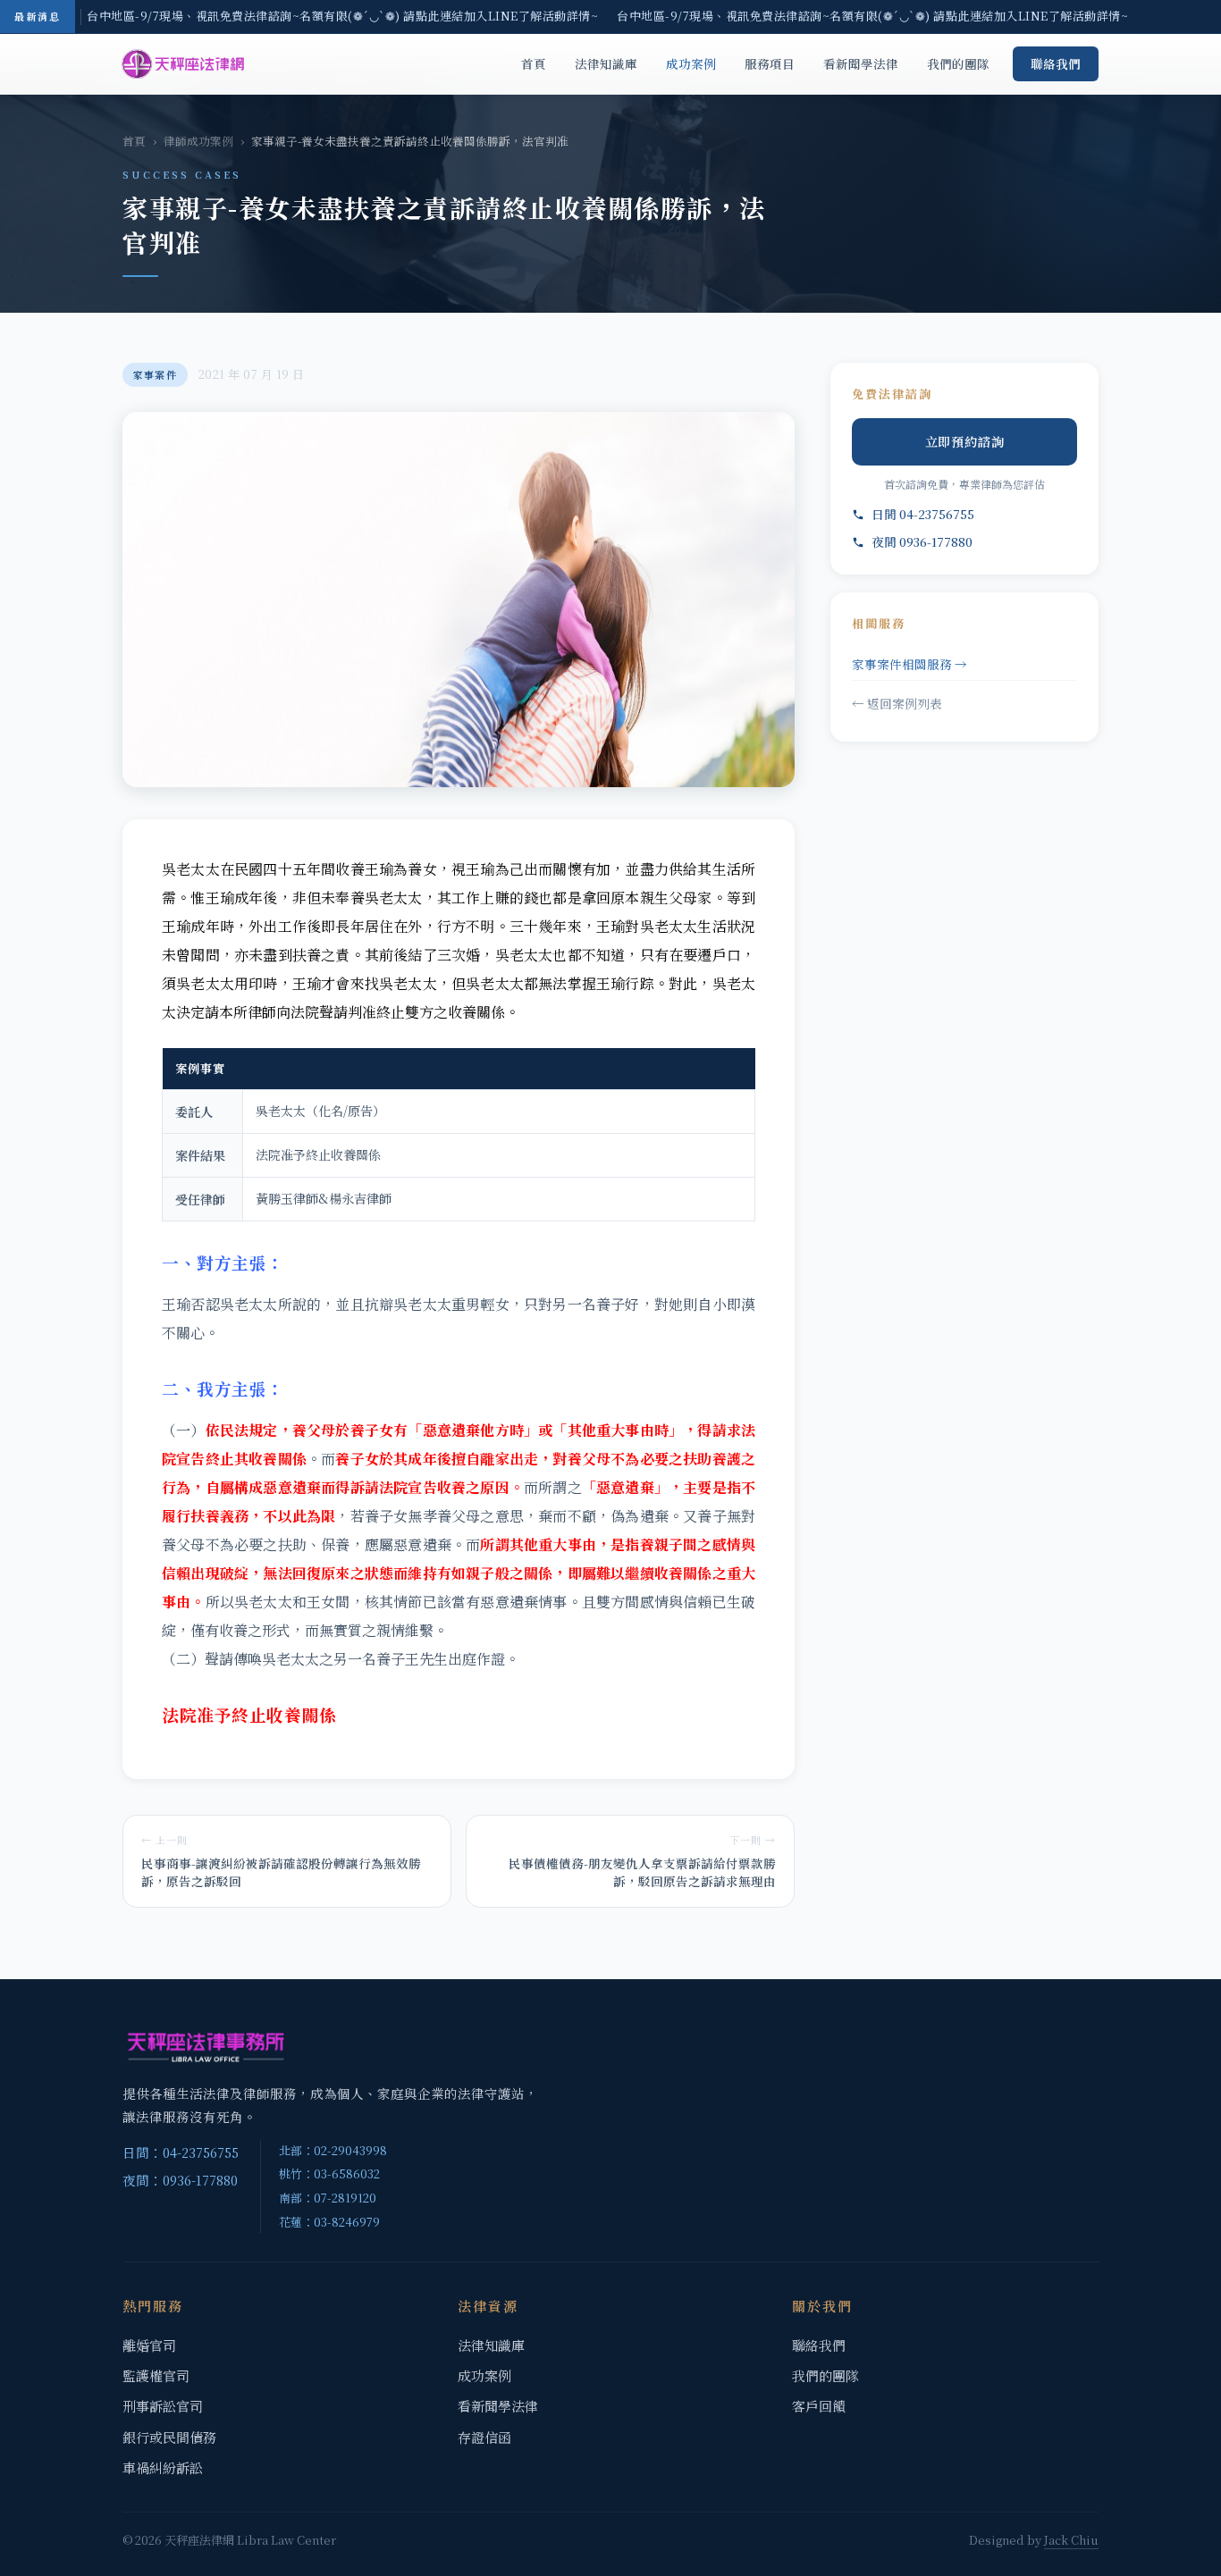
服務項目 (770, 63)
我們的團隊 (958, 63)
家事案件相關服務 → (909, 664)
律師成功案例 (198, 141)
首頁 (534, 63)
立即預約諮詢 (965, 441)
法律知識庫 (606, 63)
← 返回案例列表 (897, 703)
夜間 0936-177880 (922, 541)
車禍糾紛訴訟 (163, 2467)
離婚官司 (149, 2345)
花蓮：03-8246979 (329, 2222)
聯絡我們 (1056, 63)
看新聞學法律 (861, 63)
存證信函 (484, 2437)
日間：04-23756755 (181, 2152)
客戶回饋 (819, 2406)
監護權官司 (156, 2375)
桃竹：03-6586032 (329, 2173)
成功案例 (691, 63)
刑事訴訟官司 (163, 2406)
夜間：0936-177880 (180, 2180)
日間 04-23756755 (923, 514)
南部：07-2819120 (328, 2198)
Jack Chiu (1071, 2540)
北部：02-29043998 (333, 2150)
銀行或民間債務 (169, 2437)
